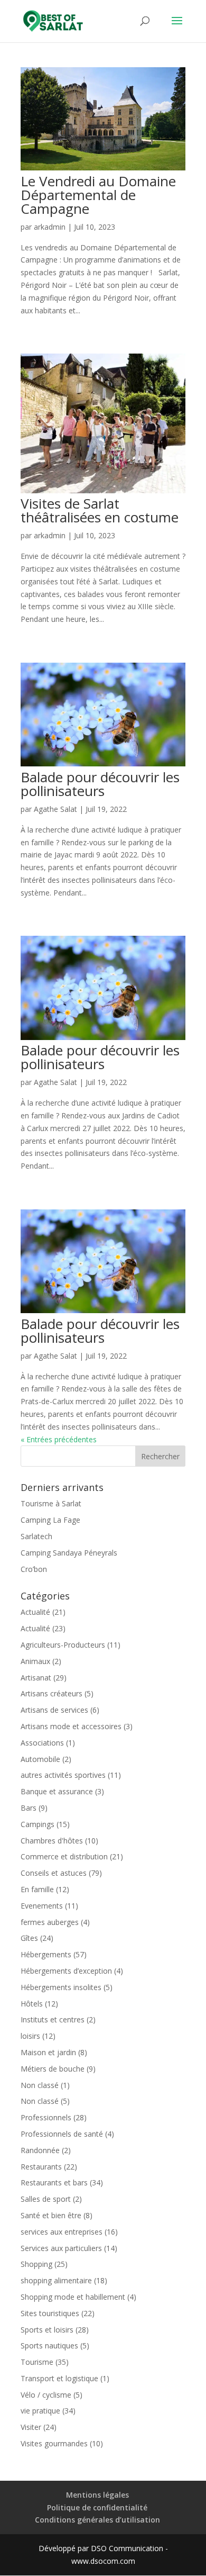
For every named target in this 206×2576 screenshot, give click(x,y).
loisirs (30, 2036)
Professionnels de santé (62, 2134)
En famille (37, 1889)
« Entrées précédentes (59, 1439)
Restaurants (41, 2167)
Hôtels (32, 2004)
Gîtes (29, 1938)
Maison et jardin (48, 2052)
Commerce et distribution (64, 1856)
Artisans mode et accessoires (71, 1726)
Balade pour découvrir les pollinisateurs (100, 784)
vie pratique (40, 2411)
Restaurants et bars (54, 2182)
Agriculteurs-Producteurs (63, 1645)
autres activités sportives (63, 1775)
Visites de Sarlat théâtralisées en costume (100, 510)
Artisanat (36, 1678)
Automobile (40, 1759)
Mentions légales (97, 2495)
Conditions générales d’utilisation (97, 2520)
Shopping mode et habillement (73, 2297)
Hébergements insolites (61, 1987)
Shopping (36, 2264)
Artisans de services (54, 1710)
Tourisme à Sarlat (51, 1503)
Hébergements (46, 1954)
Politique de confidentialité (97, 2507)
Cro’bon (34, 1569)
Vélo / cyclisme (46, 2395)
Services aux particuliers (61, 2248)
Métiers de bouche (53, 2069)
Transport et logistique (59, 2378)
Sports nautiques (49, 2345)
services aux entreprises (62, 2232)
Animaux (35, 1661)
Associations (42, 1743)
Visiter (31, 2427)
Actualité (35, 1612)
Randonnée (40, 2150)
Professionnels (46, 2117)
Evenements (42, 1906)
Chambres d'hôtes (52, 1841)
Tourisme (37, 2362)
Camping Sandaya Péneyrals (69, 1553)
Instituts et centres (53, 2019)
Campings (38, 1824)
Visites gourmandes (54, 2443)
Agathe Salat (55, 809)
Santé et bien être (51, 2215)
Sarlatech (36, 1536)
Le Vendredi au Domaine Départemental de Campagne (98, 195)
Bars (29, 1808)
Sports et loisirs (47, 2330)
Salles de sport (46, 2199)
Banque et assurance (57, 1791)
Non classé (40, 2085)
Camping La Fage (50, 1520)
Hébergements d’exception (66, 1971)
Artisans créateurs (51, 1693)
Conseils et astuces (54, 1873)
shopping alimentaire (56, 2280)
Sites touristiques (50, 2313)
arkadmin (50, 227)
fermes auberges (50, 1922)
